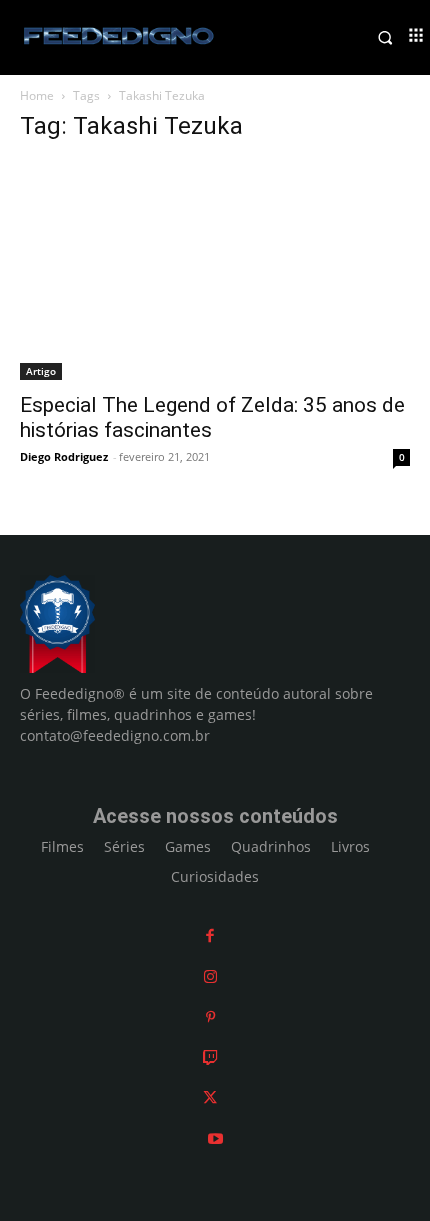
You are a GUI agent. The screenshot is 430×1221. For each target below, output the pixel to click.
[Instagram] (210, 976)
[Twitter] (210, 1097)
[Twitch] (210, 1057)
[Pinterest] (210, 1016)
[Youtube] (215, 1138)
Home (37, 95)
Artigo (41, 371)
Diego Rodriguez (64, 456)
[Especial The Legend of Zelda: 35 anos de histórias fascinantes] (215, 270)
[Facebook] (210, 935)
